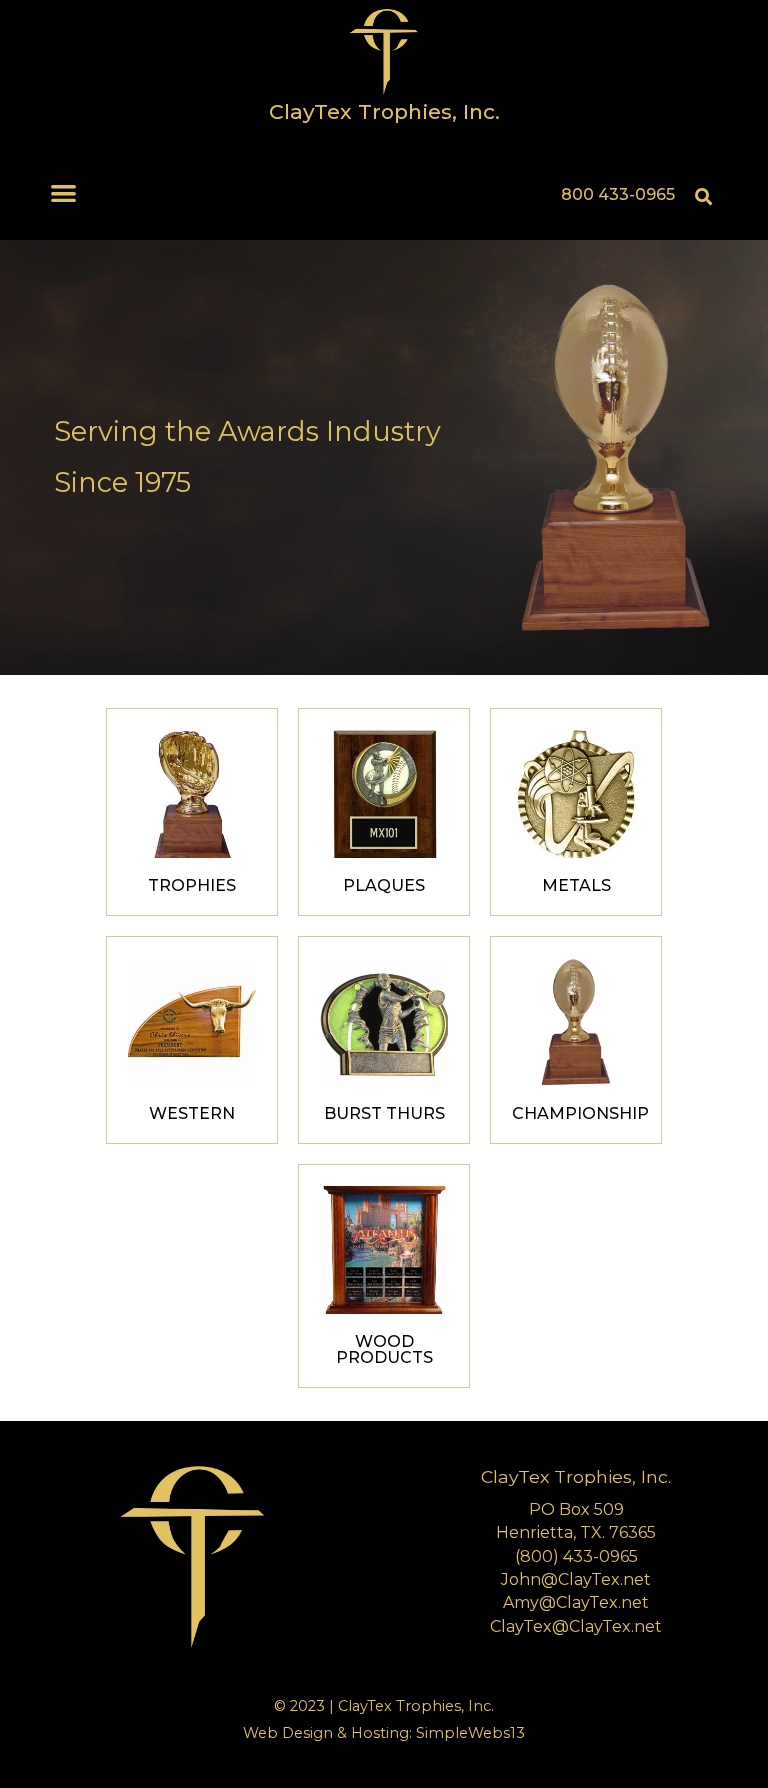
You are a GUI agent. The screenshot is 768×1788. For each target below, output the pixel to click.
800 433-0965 (618, 194)
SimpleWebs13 (470, 1733)
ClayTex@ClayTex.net (576, 1626)
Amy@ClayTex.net (576, 1602)
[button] (64, 192)
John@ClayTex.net (576, 1579)
